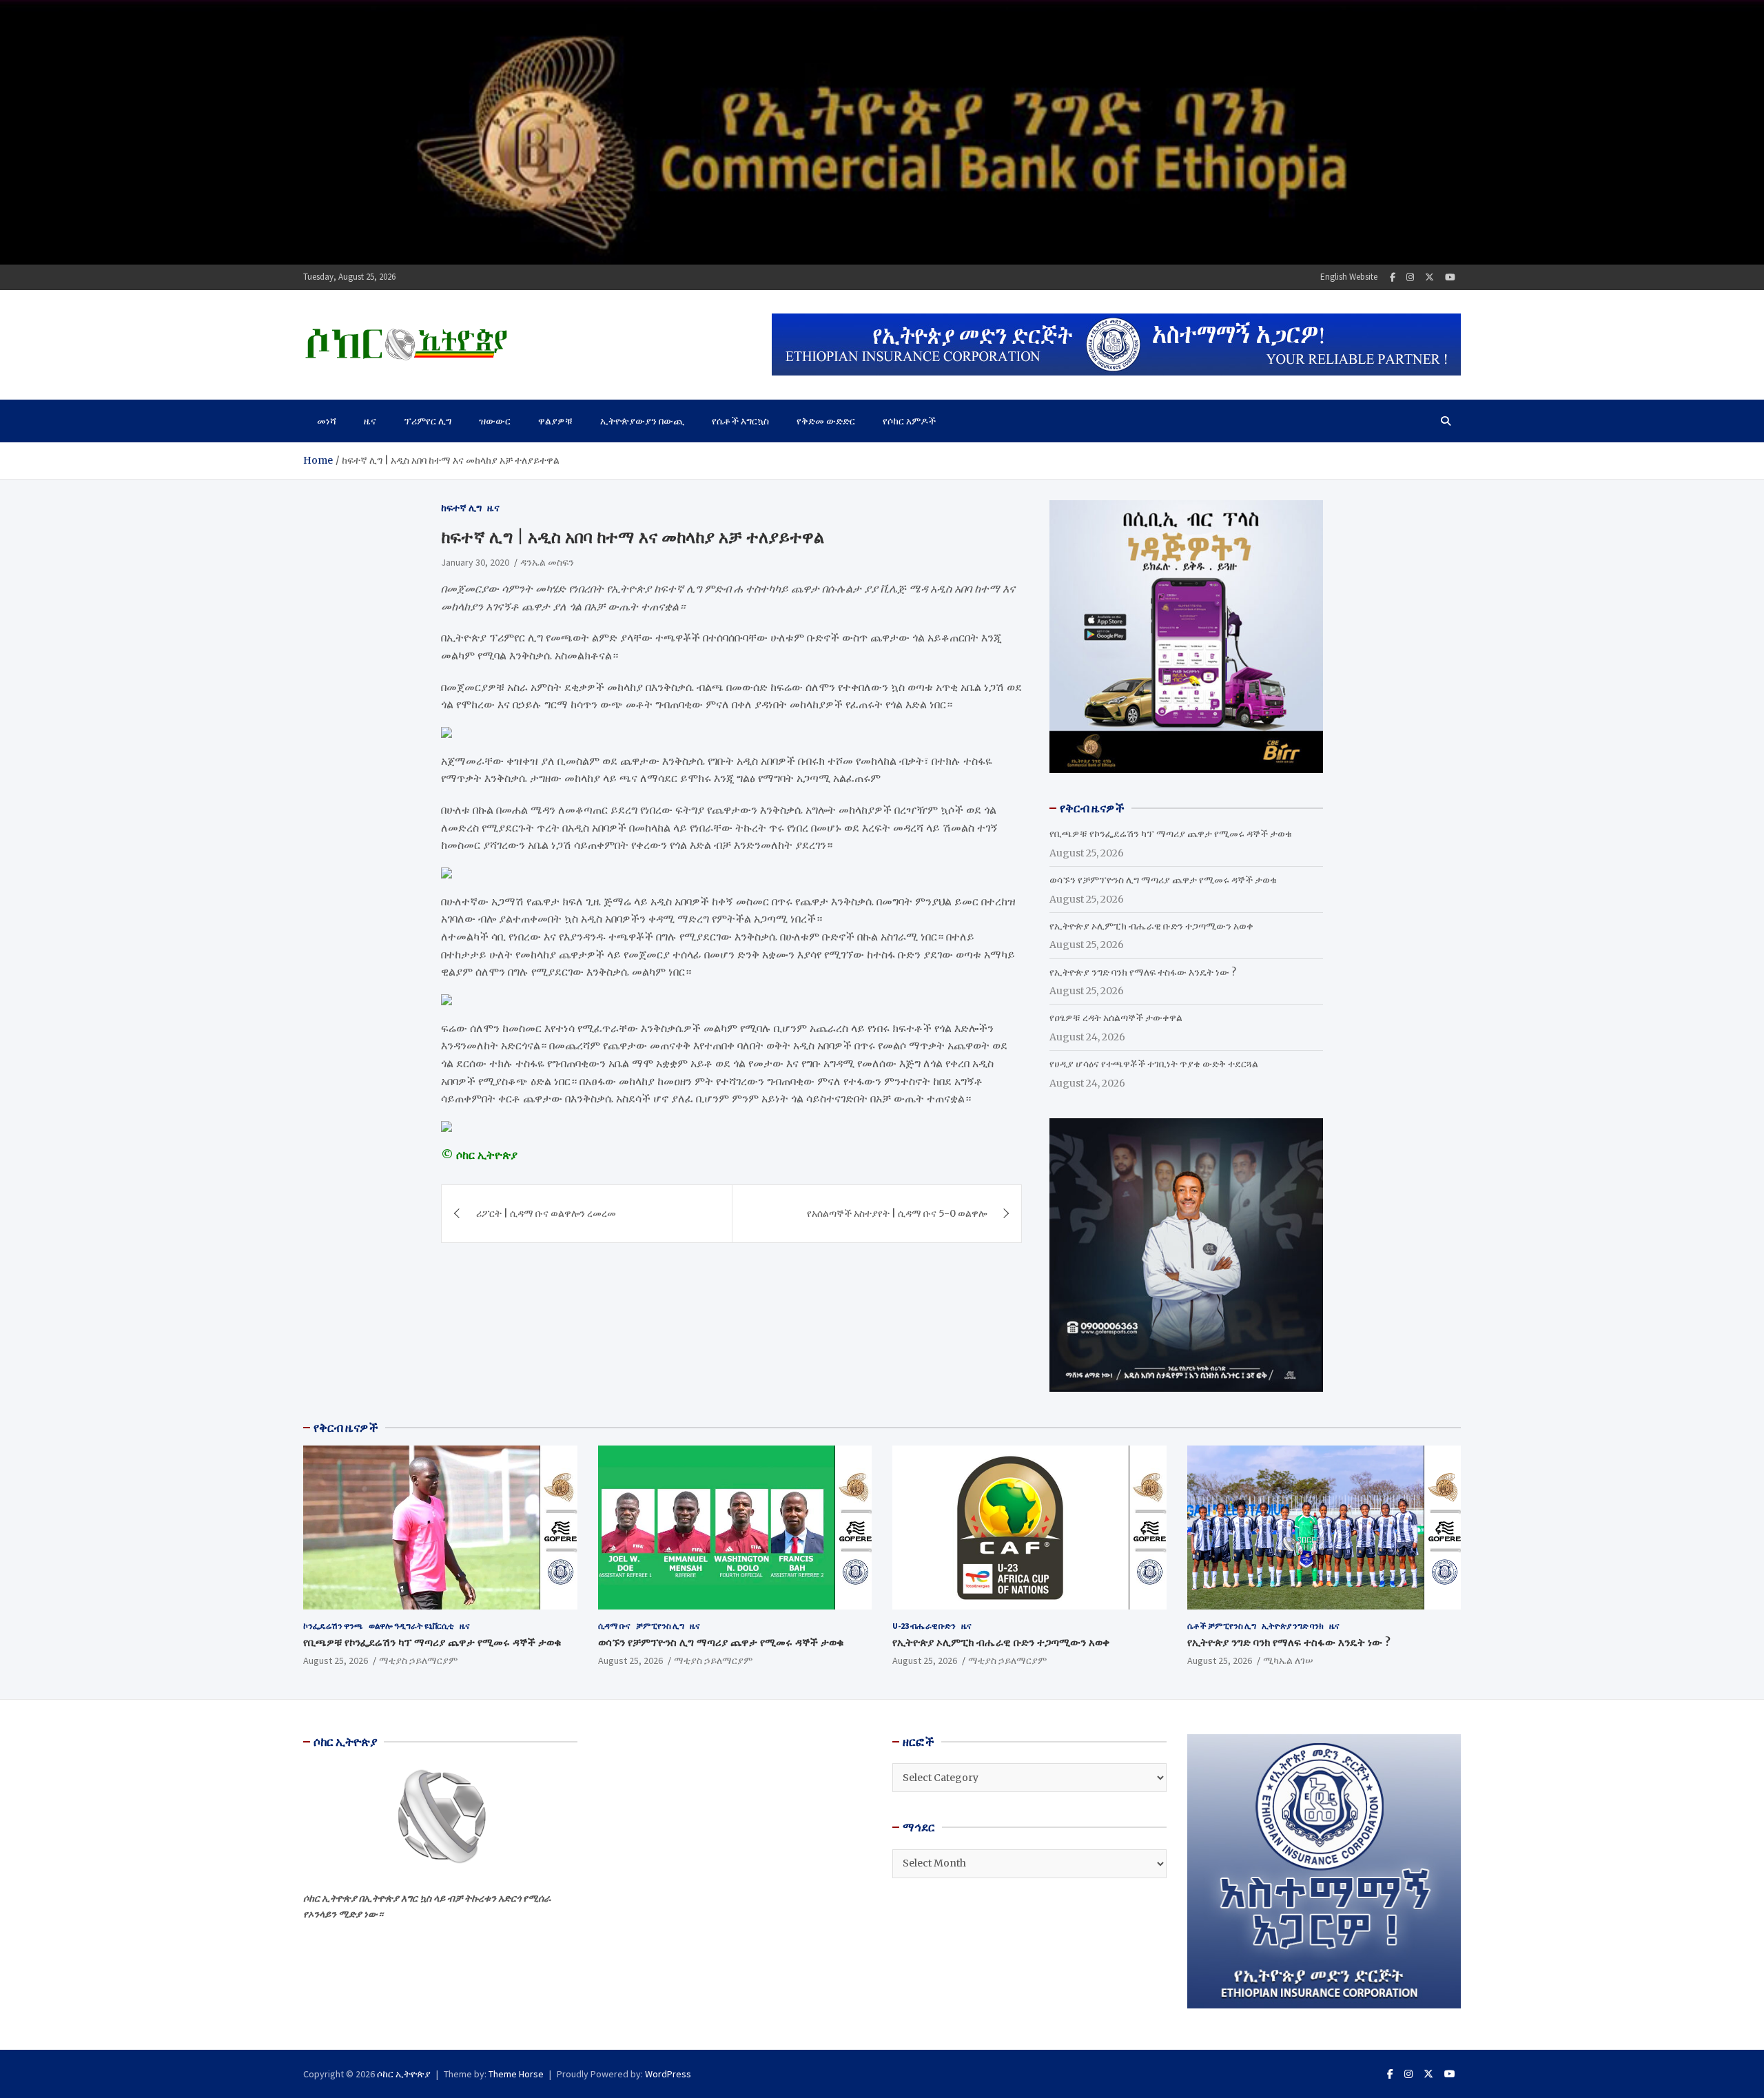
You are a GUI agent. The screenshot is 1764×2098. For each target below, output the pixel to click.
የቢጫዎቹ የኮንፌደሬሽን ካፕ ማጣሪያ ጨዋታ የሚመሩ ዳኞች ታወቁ (1171, 834)
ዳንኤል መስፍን (547, 562)
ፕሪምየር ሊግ (428, 421)
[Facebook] (1393, 277)
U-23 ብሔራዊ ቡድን (924, 1626)
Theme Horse (516, 2074)
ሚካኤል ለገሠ (1288, 1660)
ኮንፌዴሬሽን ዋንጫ (333, 1626)
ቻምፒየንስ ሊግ (660, 1626)
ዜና (370, 421)
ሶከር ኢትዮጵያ (404, 2074)
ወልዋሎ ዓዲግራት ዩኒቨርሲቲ (411, 1626)
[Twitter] (1429, 277)
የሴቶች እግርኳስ (740, 421)
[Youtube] (1450, 277)
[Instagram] (1410, 277)
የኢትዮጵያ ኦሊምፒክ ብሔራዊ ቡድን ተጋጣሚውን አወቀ (1151, 926)
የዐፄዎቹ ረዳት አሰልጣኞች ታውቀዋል (1116, 1018)
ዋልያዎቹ (555, 421)
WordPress (668, 2074)
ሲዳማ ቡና (614, 1626)
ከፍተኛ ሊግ (461, 508)
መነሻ (327, 421)
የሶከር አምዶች (909, 421)
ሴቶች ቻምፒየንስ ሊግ (1222, 1626)
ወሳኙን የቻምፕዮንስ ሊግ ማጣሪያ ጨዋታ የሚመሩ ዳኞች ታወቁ (1163, 880)
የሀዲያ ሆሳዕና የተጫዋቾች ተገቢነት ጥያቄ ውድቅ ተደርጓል (1154, 1064)
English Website (1349, 277)
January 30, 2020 (475, 562)
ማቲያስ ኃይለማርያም (418, 1660)
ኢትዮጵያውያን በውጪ (642, 421)
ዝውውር (495, 421)
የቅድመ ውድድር (826, 421)
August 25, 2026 (336, 1660)
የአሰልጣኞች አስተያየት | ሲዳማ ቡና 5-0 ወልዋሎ (897, 1213)
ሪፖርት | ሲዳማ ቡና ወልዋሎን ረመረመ (546, 1213)
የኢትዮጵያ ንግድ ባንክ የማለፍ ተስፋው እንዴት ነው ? (1143, 972)
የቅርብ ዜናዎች (346, 1428)
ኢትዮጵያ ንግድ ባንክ (1293, 1626)
